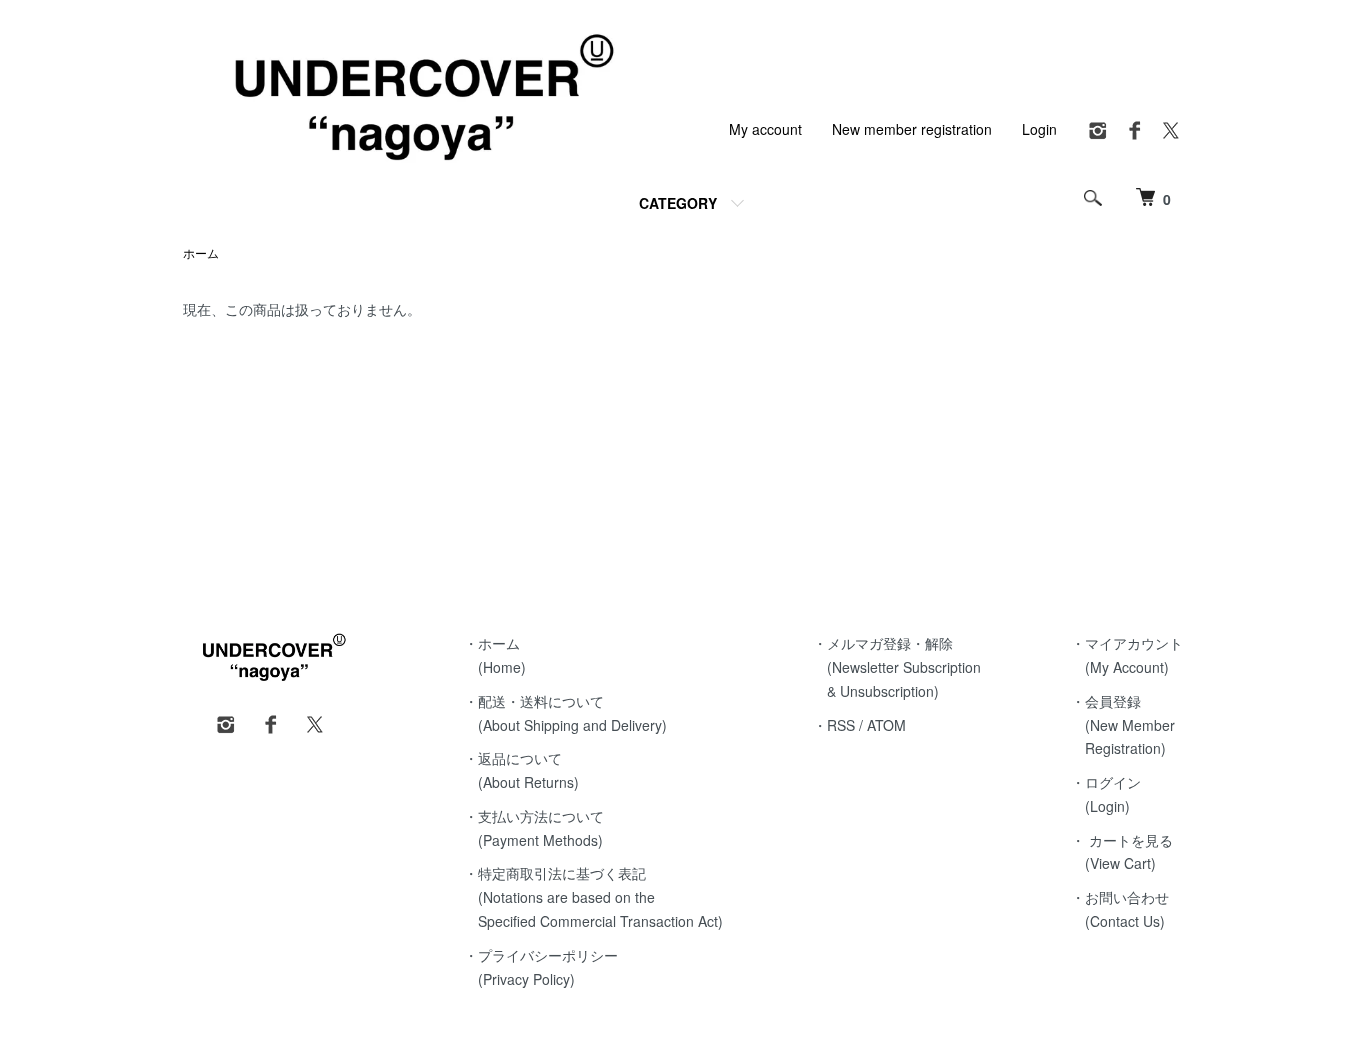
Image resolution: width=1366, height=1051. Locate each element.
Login (1039, 129)
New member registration (912, 129)
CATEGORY (678, 203)
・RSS (834, 725)
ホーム (201, 252)
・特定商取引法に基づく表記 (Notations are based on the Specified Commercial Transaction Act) (593, 897)
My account (765, 129)
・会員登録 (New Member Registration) (1123, 725)
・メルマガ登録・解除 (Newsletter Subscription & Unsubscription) (897, 667)
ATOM (886, 725)
